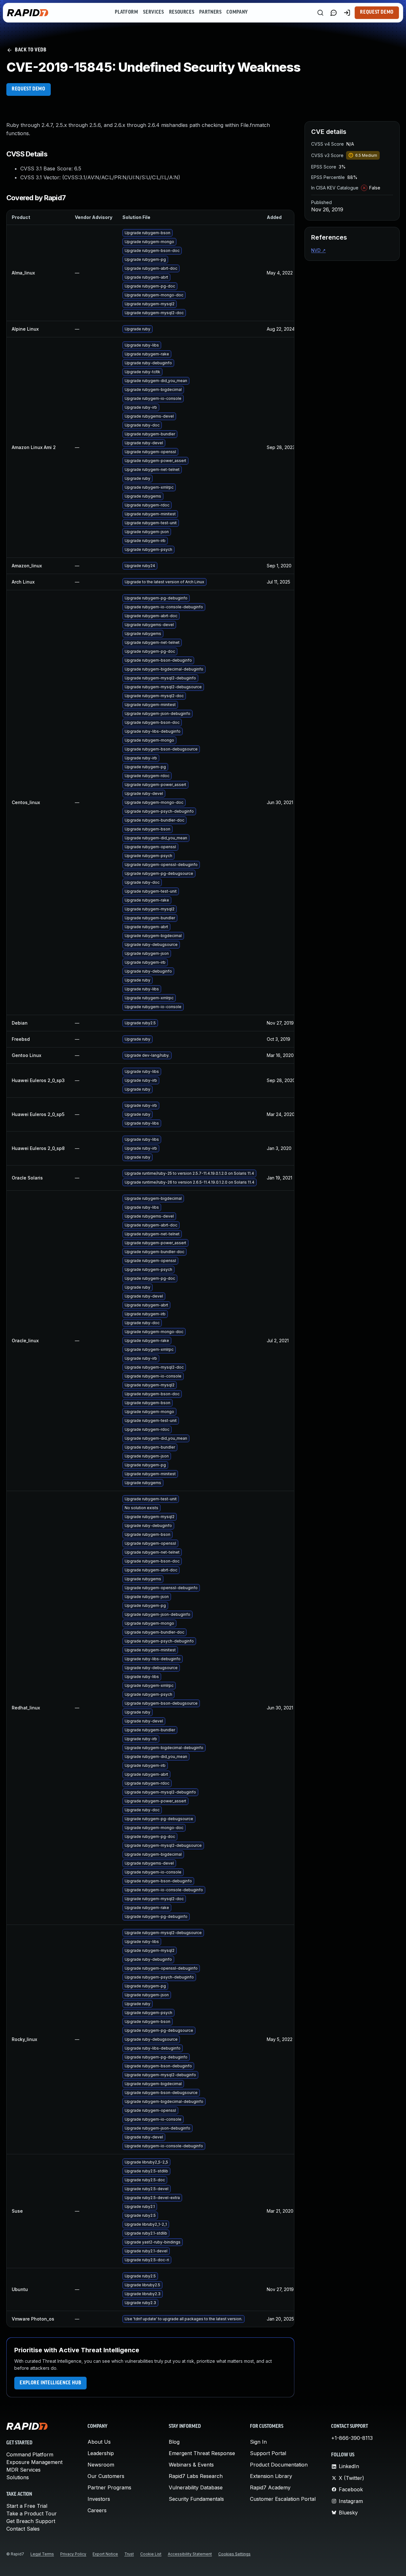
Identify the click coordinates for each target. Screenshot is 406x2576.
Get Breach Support (31, 2521)
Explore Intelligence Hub (50, 2383)
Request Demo (377, 12)
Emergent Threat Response (202, 2453)
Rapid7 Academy (270, 2487)
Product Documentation (279, 2465)
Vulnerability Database (196, 2487)
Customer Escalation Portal (283, 2499)
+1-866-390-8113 (352, 2438)
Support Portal (268, 2453)
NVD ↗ (318, 250)
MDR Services (23, 2470)
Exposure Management (34, 2462)
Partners (210, 12)
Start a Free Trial (27, 2506)
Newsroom (101, 2465)
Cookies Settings (234, 2554)
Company (237, 12)
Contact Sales (23, 2529)
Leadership (101, 2453)
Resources (182, 12)
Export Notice (105, 2554)
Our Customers (106, 2476)
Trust (129, 2554)
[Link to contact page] (334, 13)
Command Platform (30, 2454)
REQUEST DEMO (29, 89)
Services (153, 12)
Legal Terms (42, 2554)
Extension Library (271, 2476)
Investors (99, 2499)
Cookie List (151, 2554)
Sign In (258, 2442)
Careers (97, 2510)
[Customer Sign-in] (347, 13)
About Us (99, 2442)
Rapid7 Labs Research (196, 2476)
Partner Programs (109, 2487)
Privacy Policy (73, 2554)
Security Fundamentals (196, 2499)
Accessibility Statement (190, 2554)
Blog (174, 2442)
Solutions (18, 2477)
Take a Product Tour (32, 2513)
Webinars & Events (191, 2465)
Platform (126, 12)
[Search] (320, 13)
